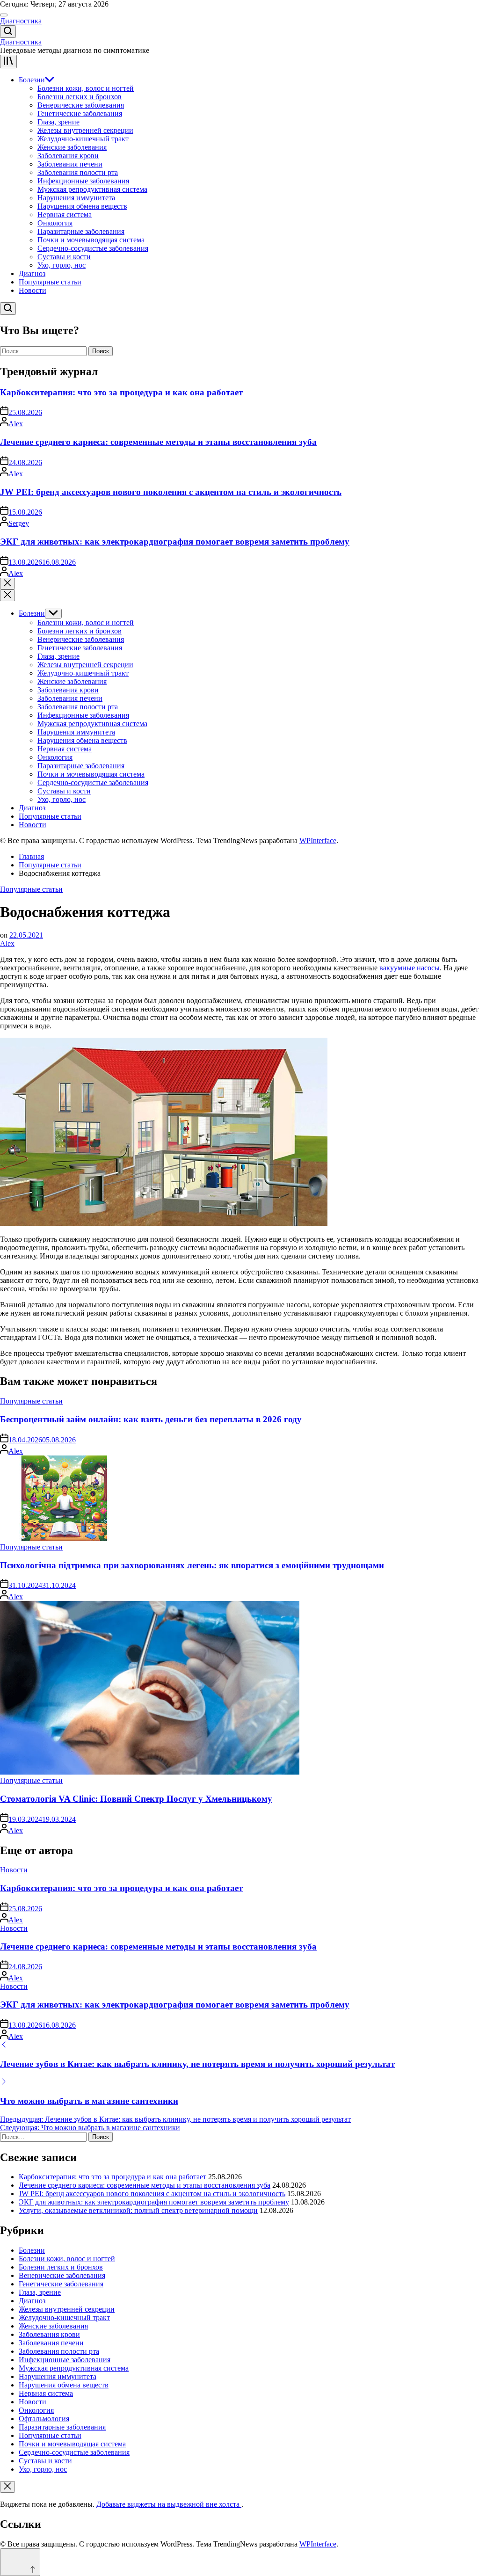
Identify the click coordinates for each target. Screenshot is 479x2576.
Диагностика (21, 21)
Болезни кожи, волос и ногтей (86, 88)
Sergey (19, 523)
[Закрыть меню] (7, 2487)
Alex (16, 424)
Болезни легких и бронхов (80, 97)
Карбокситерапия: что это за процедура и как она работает (121, 392)
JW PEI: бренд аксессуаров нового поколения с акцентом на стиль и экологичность (171, 492)
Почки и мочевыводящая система (91, 240)
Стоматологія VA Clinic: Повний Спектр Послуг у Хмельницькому (136, 1799)
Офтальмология (44, 2419)
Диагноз (32, 273)
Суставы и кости (64, 257)
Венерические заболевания (81, 105)
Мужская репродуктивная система (92, 189)
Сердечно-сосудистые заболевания (93, 248)
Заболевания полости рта (78, 172)
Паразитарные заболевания (81, 231)
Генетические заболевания (80, 113)
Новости (33, 290)
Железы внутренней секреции (85, 130)
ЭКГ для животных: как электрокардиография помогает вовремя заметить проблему (175, 542)
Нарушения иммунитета (76, 198)
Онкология (55, 223)
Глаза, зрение (58, 122)
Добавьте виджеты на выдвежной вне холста (169, 2504)
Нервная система (65, 215)
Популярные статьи (50, 282)
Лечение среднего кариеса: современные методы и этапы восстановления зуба (158, 442)
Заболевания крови (68, 156)
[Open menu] (8, 62)
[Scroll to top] (20, 2562)
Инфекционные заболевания (83, 181)
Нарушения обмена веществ (82, 206)
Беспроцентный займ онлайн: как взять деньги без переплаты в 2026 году (151, 1419)
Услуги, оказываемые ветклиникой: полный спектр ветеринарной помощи (138, 2210)
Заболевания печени (70, 164)
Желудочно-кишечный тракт (83, 139)
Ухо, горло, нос (62, 265)
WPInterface (318, 840)
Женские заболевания (72, 147)
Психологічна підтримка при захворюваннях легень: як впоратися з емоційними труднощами (192, 1565)
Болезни (32, 80)
